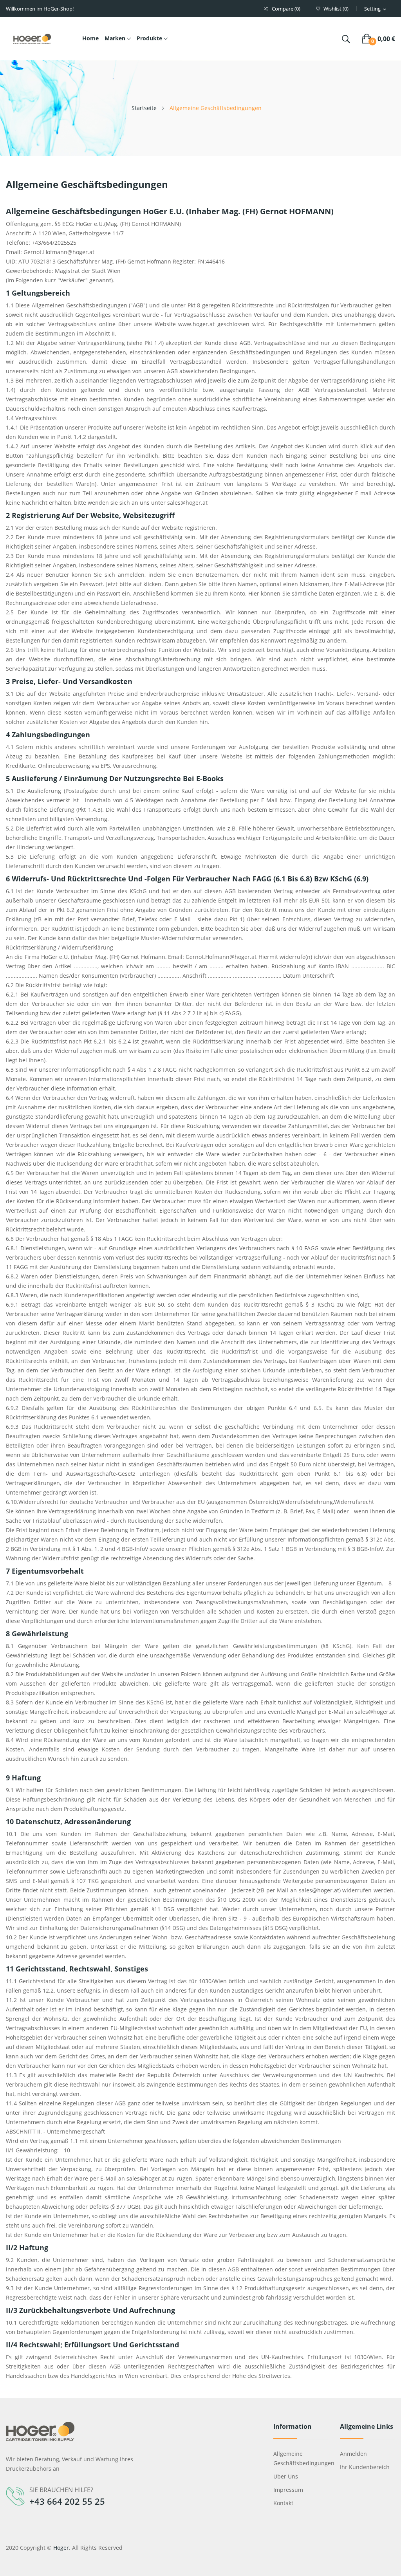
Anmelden (353, 2454)
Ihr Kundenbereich (365, 2467)
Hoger (61, 2548)
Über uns (286, 2476)
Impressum (288, 2490)
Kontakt (283, 2503)
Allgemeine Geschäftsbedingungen (301, 2458)
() (336, 9)
